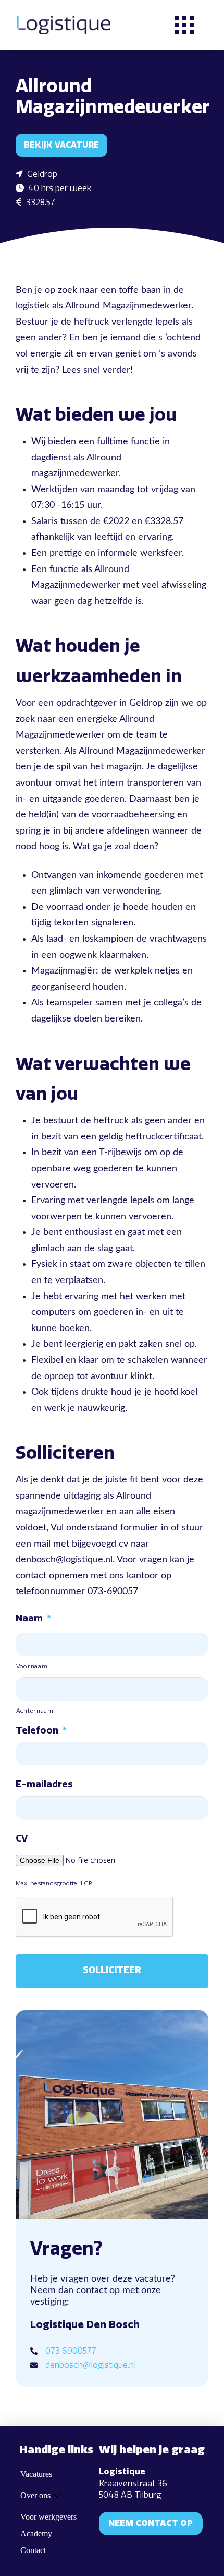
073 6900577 (71, 2351)
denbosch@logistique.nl (91, 2365)
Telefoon (41, 1730)
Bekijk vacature (61, 145)
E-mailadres (44, 1784)
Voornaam (32, 1666)
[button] (184, 25)
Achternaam (35, 1711)
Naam (33, 1618)
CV (22, 1838)
